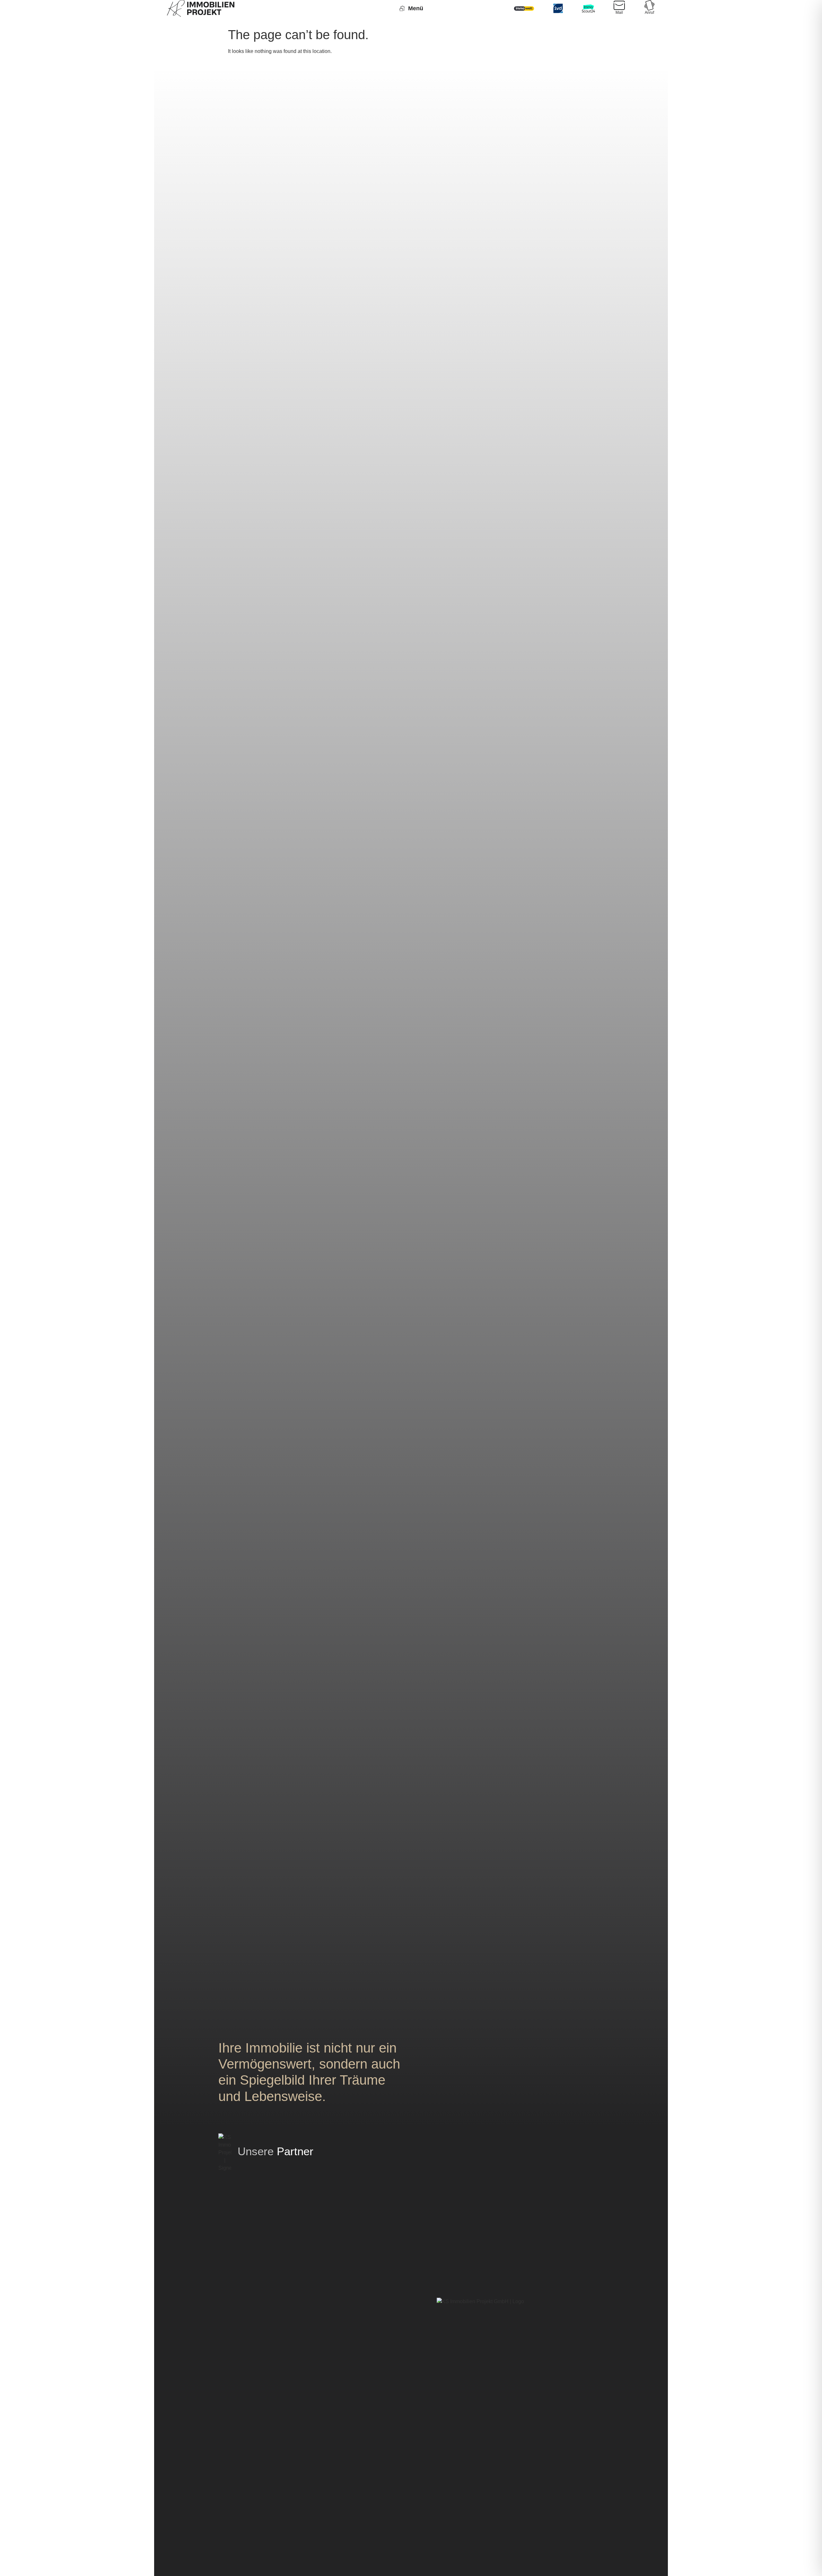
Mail (619, 13)
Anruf (649, 13)
